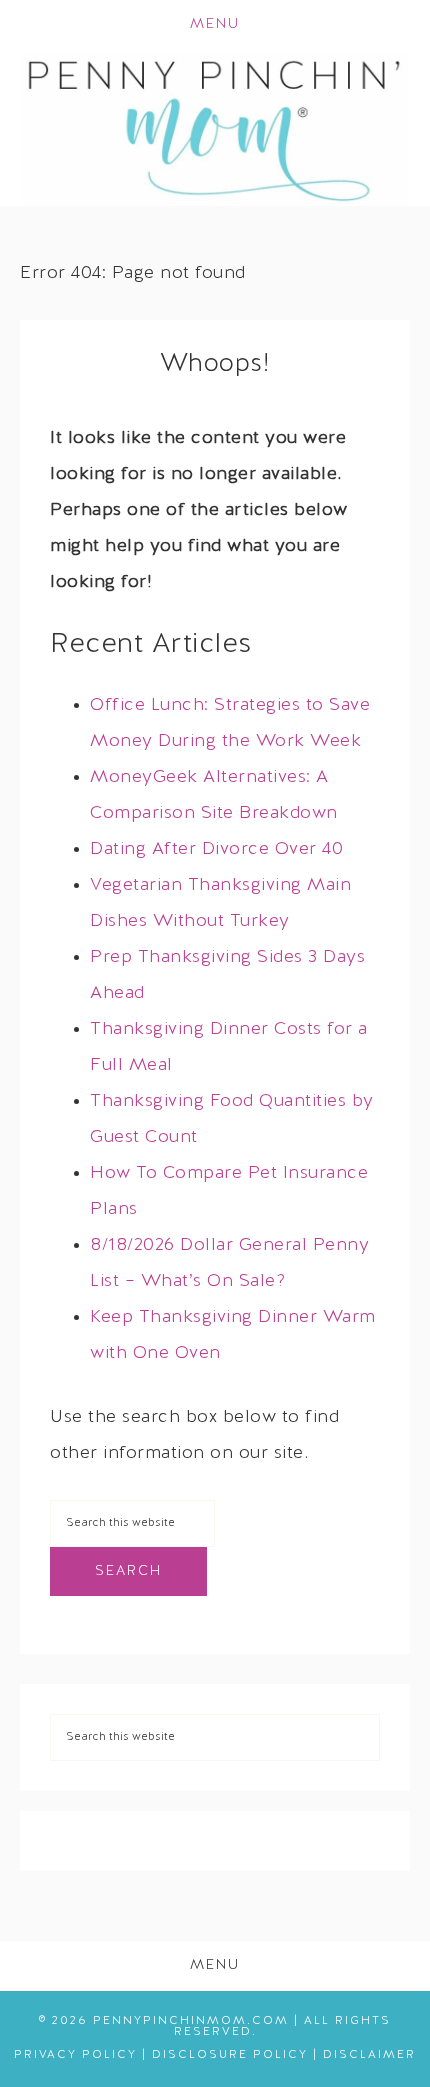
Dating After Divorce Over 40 (216, 849)
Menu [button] (215, 24)
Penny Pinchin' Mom (215, 128)
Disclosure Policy (230, 2055)
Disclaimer (369, 2055)
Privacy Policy (75, 2055)
